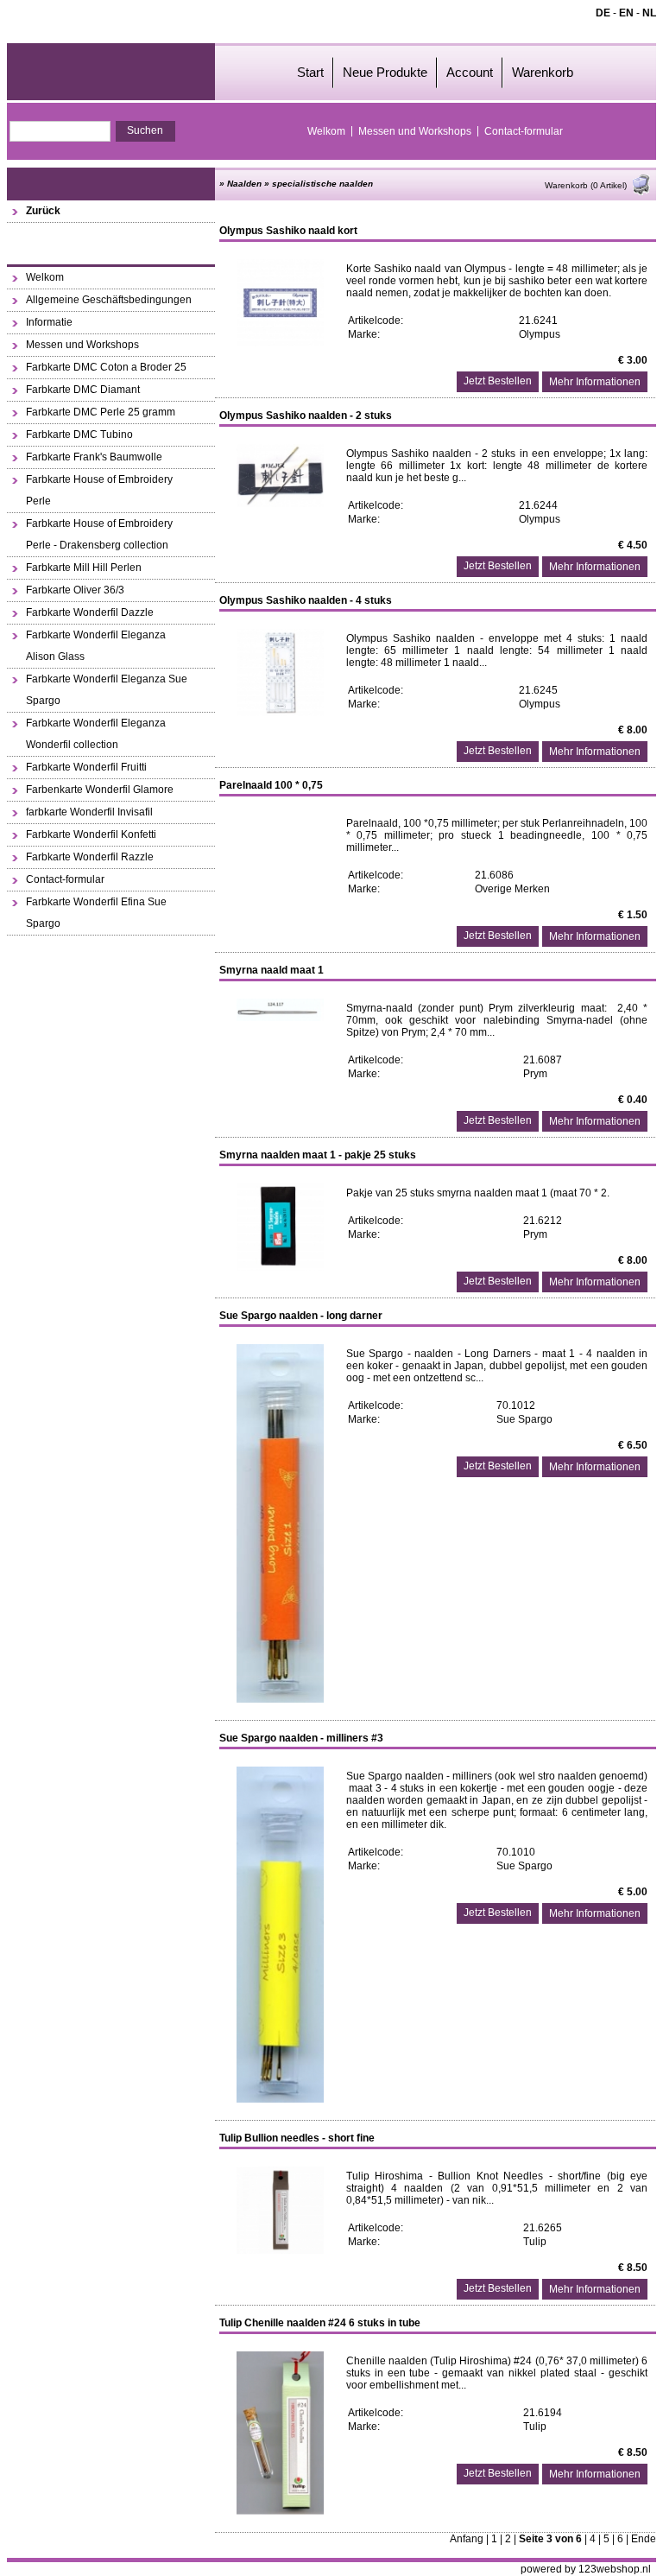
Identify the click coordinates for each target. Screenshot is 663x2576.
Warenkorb (543, 72)
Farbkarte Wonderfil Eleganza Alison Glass (96, 646)
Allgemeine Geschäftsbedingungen (109, 300)
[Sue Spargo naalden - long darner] (280, 1699)
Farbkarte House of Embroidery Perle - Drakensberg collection (99, 534)
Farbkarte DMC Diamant (83, 390)
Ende (644, 2539)
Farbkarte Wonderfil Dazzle (90, 612)
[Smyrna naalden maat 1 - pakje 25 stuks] (280, 1267)
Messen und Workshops (415, 131)
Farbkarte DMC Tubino (79, 435)
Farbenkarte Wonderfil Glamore (100, 790)
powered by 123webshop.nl (586, 2569)
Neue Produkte (385, 72)
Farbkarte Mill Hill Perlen (84, 568)
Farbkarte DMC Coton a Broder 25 (106, 367)
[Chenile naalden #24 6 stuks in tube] (280, 2511)
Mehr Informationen (595, 382)
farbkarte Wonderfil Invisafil (89, 812)
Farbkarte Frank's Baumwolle (94, 457)
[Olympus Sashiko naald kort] (280, 343)
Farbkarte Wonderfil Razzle (90, 857)
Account (470, 72)
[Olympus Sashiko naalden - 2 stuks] (280, 504)
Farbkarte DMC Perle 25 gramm (101, 412)
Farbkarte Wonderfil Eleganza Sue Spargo (107, 690)
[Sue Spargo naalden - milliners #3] (280, 2099)
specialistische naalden (322, 184)
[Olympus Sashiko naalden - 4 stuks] (280, 713)
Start (310, 72)
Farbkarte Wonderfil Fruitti (86, 767)
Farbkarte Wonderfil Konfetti (91, 834)
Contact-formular (524, 131)
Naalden (244, 184)
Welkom (326, 131)
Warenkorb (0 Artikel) (586, 185)
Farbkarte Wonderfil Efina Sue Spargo (96, 913)
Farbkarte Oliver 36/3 (75, 590)
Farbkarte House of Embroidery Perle (99, 490)
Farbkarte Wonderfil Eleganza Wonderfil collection (96, 734)
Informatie (49, 322)
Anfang (467, 2539)
